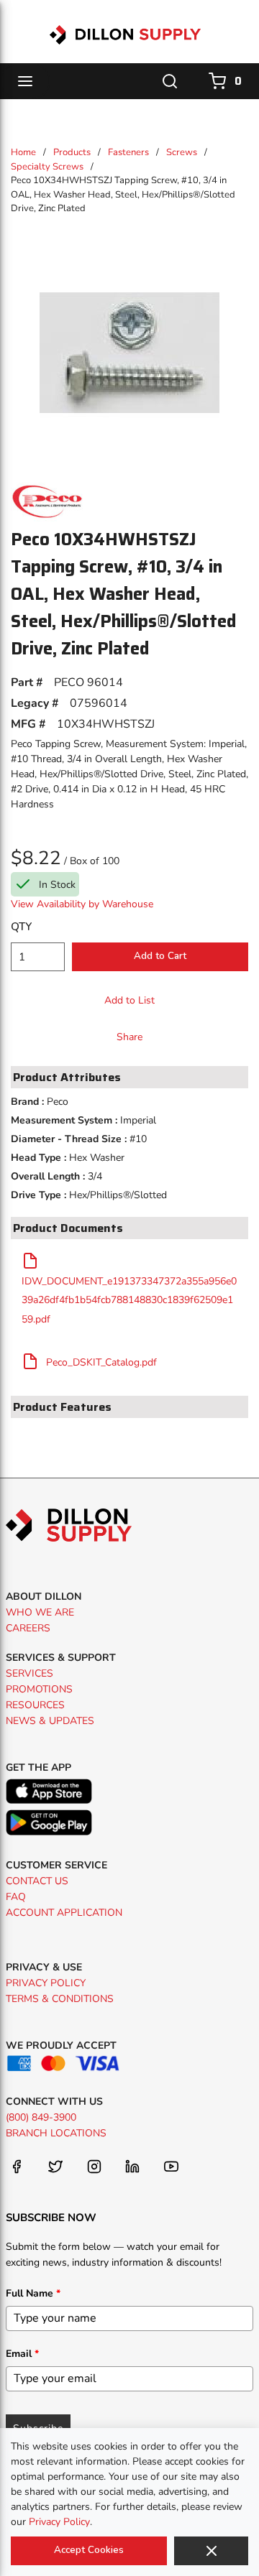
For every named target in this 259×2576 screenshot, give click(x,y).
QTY (21, 927)
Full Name (33, 2293)
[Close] (211, 2551)
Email (22, 2354)
